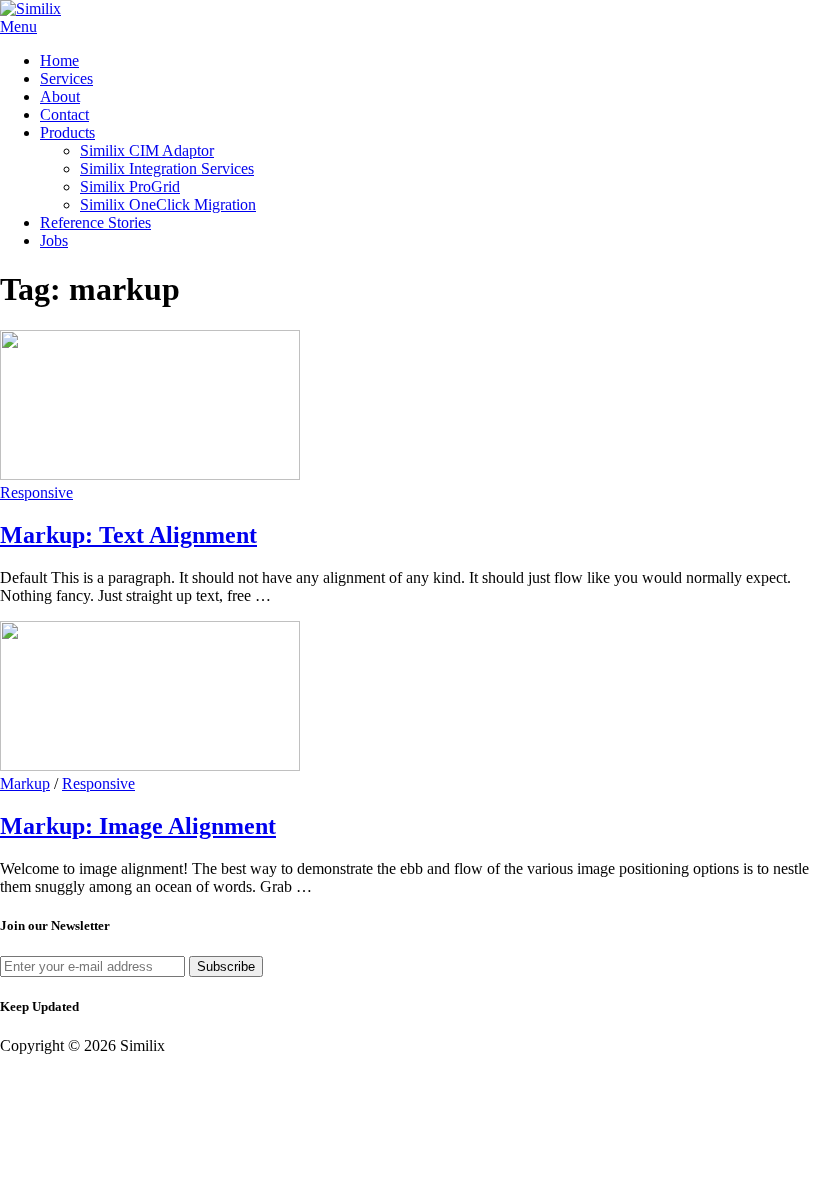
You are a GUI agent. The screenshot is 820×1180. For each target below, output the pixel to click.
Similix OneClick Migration (168, 204)
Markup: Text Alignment (128, 535)
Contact (64, 114)
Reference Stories (95, 222)
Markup (25, 783)
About (60, 96)
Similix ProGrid (130, 186)
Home (59, 60)
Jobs (54, 240)
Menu (18, 26)
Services (66, 78)
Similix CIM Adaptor (147, 150)
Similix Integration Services (167, 168)
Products (67, 132)
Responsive (36, 492)
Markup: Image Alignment (138, 826)
